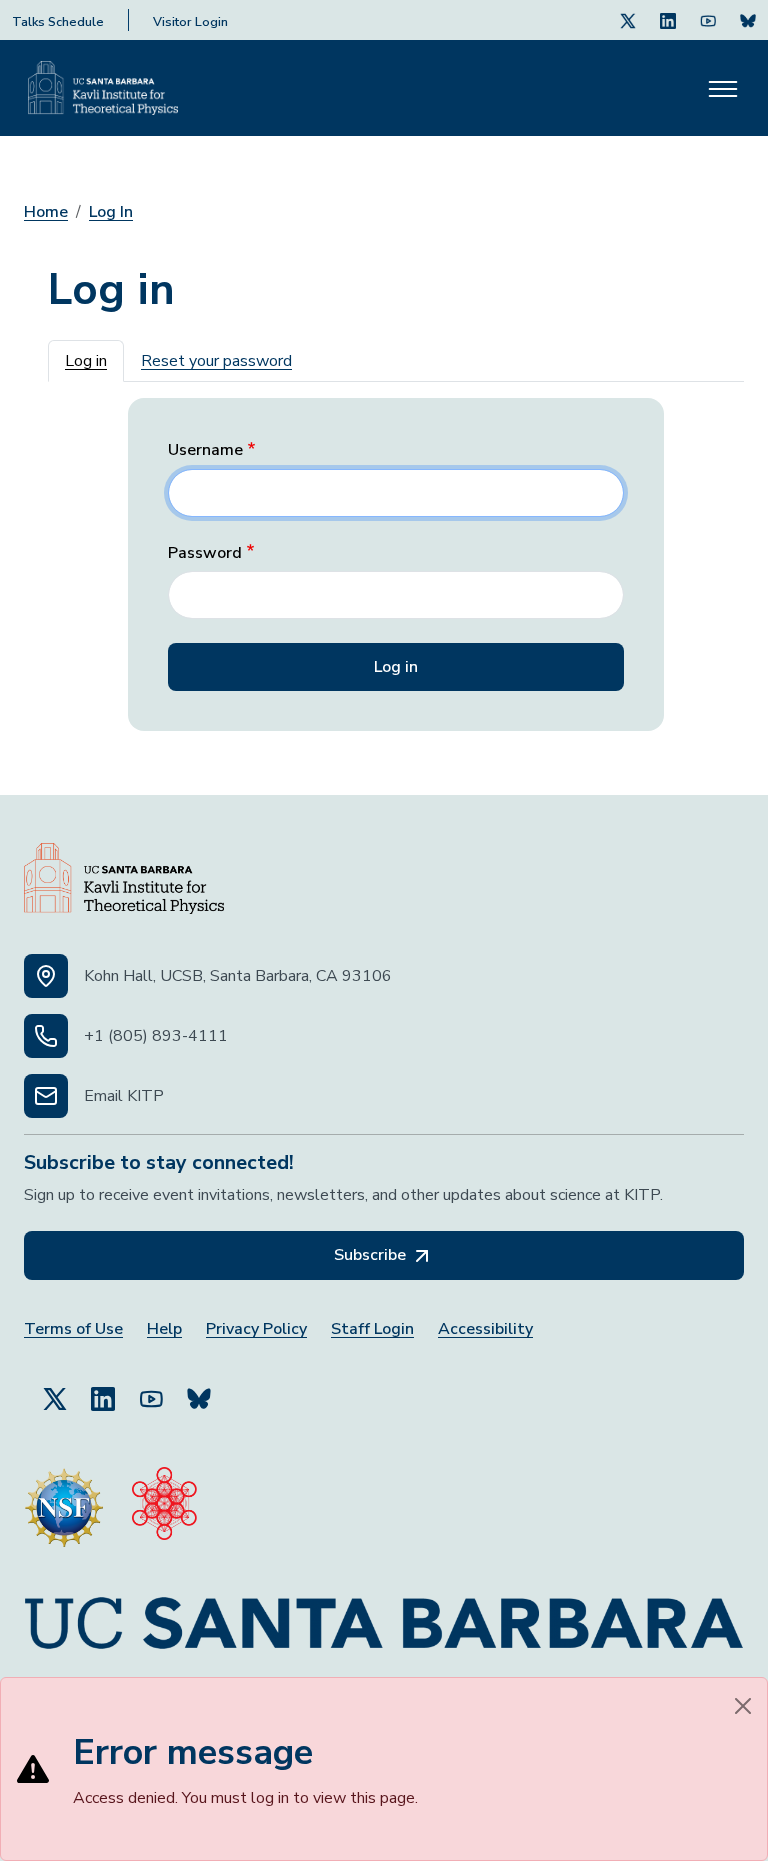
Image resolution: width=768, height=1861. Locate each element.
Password (205, 553)
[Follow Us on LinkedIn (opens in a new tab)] (668, 20)
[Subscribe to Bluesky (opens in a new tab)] (199, 1390)
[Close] (743, 1706)
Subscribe (372, 1255)
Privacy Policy (256, 1329)
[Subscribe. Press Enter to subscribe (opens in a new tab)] (748, 20)
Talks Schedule (58, 22)
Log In (111, 212)
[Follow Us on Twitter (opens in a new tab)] (628, 20)
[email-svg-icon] (46, 1096)
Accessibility (485, 1329)
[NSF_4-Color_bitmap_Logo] (64, 1499)
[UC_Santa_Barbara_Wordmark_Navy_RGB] (384, 1615)
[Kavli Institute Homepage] (103, 88)
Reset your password (216, 361)
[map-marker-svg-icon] (46, 976)
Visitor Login (190, 22)
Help (164, 1329)
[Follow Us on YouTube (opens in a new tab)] (151, 1390)
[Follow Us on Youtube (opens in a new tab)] (708, 20)
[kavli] (164, 1499)
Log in (86, 361)
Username (205, 450)
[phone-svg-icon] (46, 1036)
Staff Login (372, 1329)
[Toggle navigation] (723, 88)
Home (46, 212)
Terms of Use (73, 1329)
